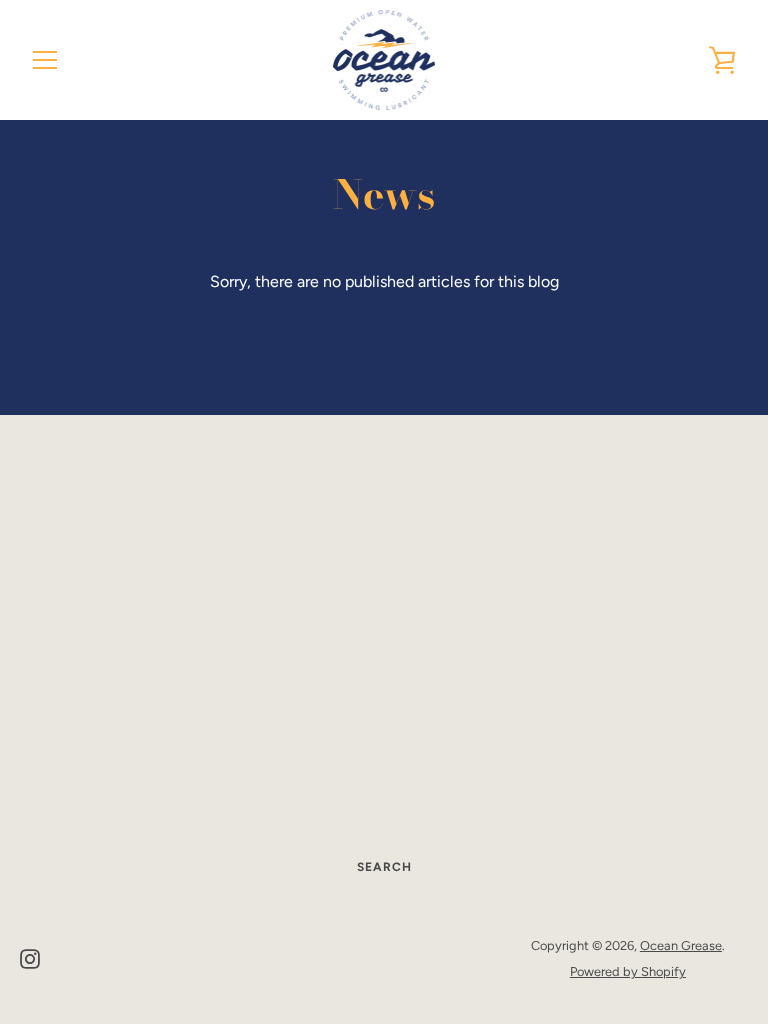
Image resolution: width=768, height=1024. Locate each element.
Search (384, 867)
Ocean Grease (681, 945)
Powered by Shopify (628, 971)
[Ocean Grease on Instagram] (30, 957)
